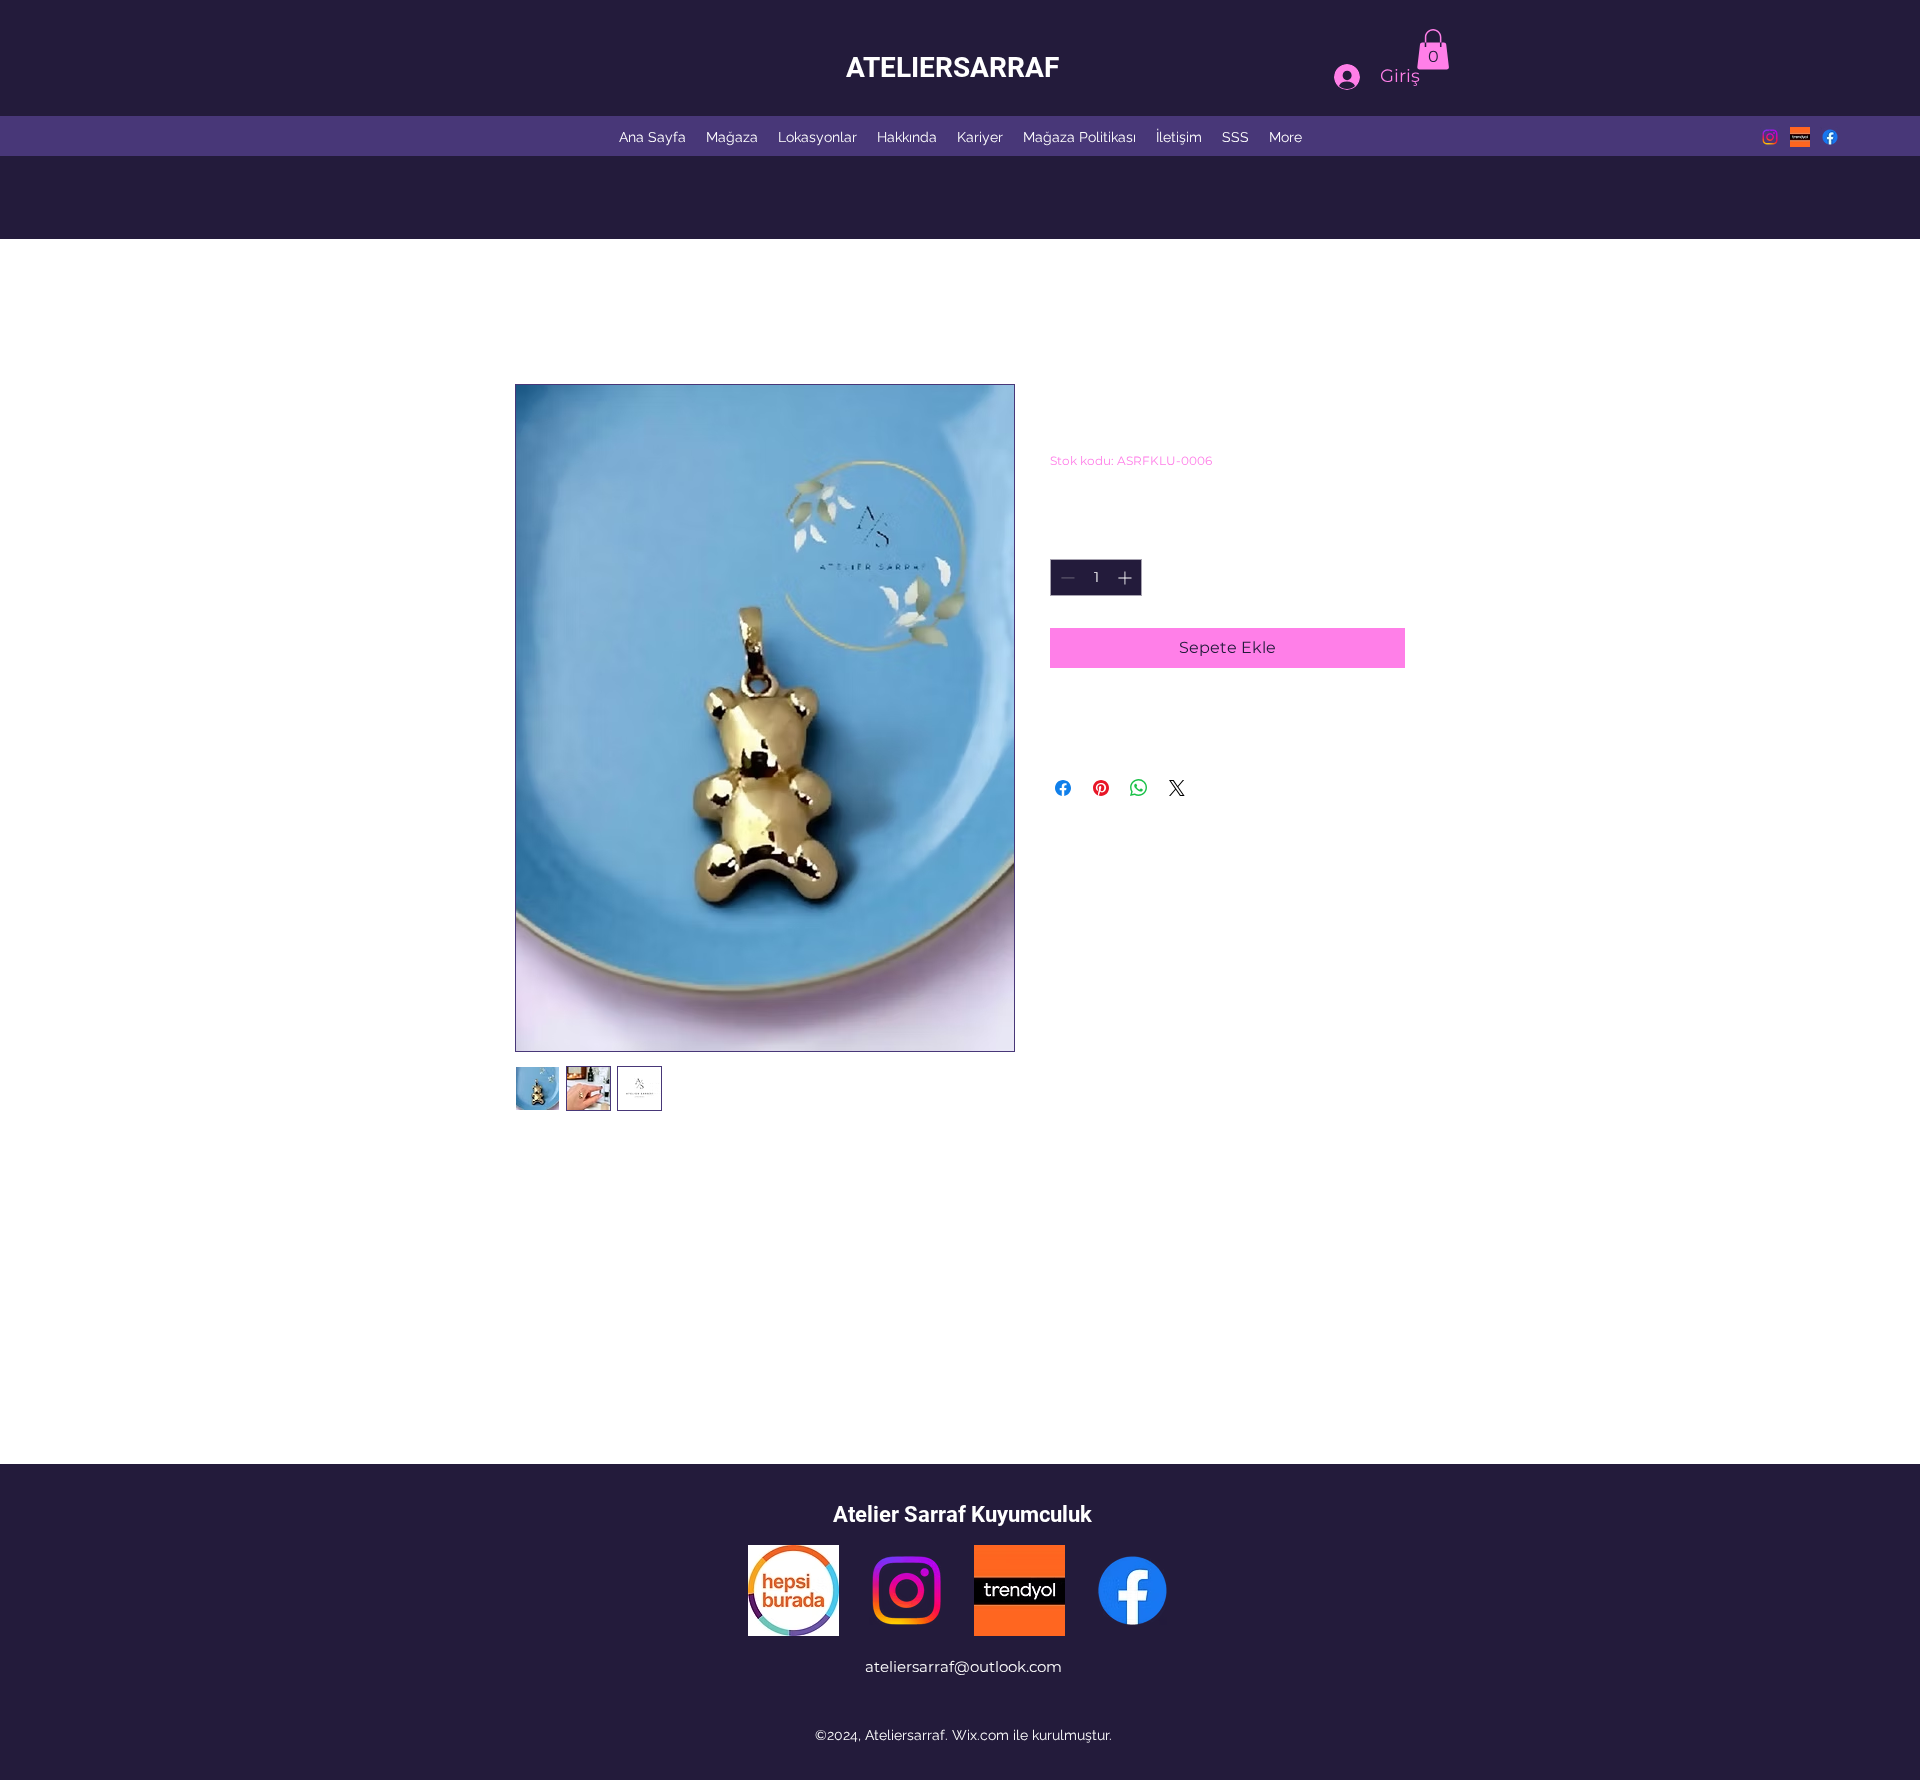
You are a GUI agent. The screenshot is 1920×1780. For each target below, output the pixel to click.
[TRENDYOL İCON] (1800, 137)
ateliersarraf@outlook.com (963, 1666)
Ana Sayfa (553, 311)
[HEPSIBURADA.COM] (793, 1590)
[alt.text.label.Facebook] (1830, 137)
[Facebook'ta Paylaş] (1063, 788)
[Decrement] (1065, 577)
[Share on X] (1177, 788)
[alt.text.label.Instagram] (1770, 137)
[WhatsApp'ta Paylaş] (1139, 788)
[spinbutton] (1096, 577)
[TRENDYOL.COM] (1019, 1590)
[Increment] (1126, 577)
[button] (1433, 49)
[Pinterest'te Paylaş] (1101, 788)
